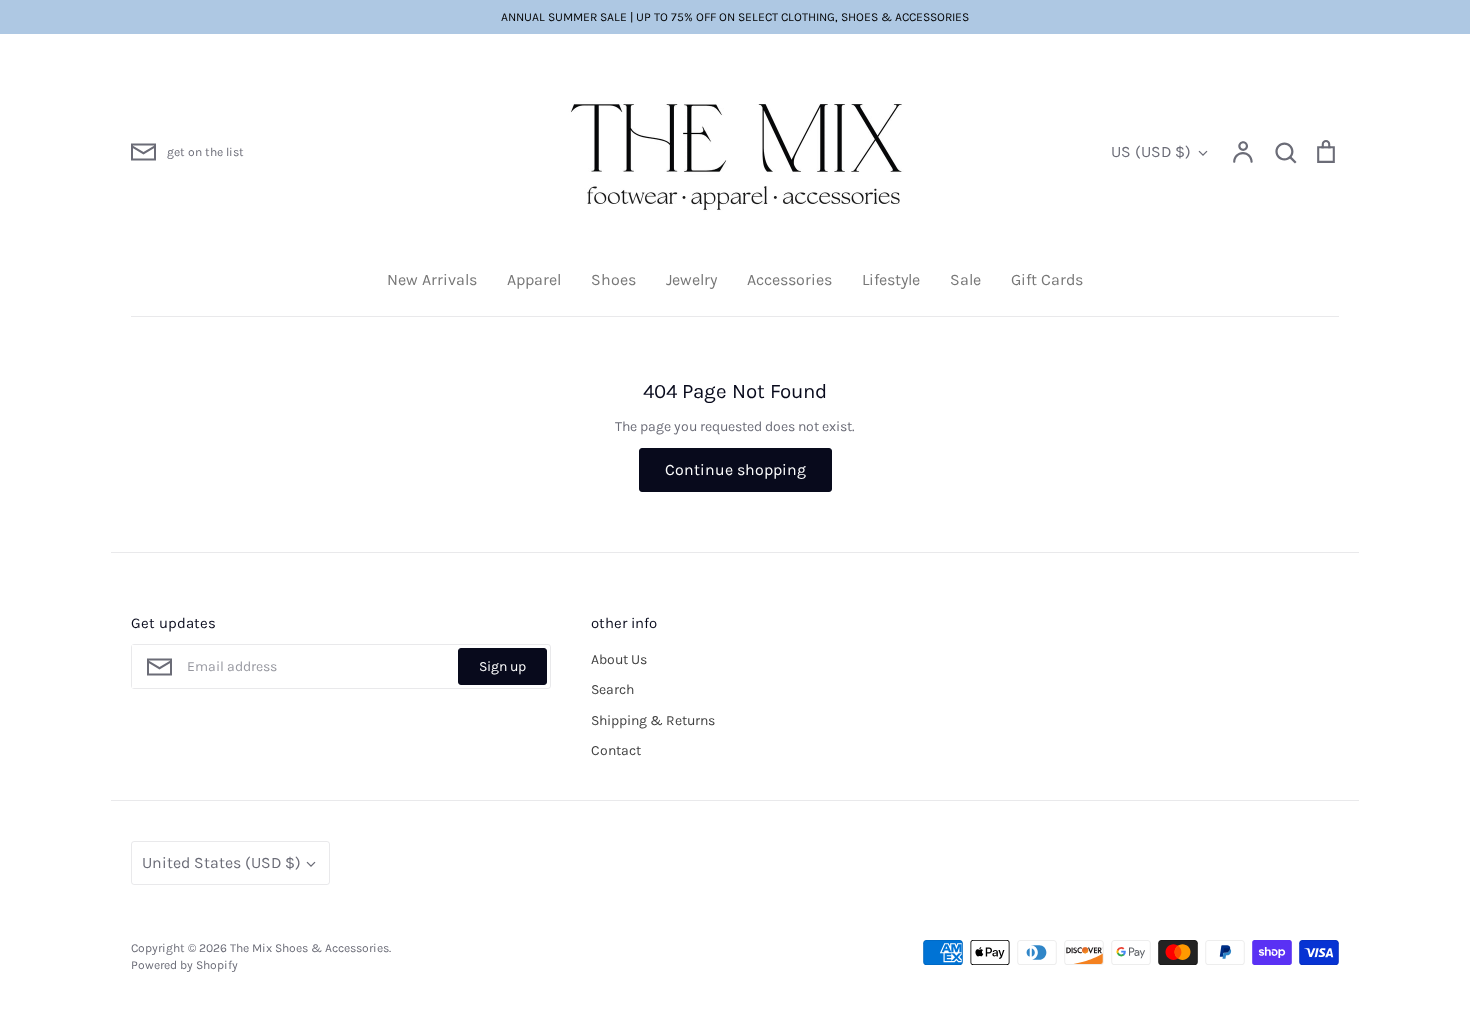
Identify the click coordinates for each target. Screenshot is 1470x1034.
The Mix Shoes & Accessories (309, 948)
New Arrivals (432, 279)
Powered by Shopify (184, 965)
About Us (619, 659)
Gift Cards (1047, 279)
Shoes (613, 279)
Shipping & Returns (653, 720)
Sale (965, 279)
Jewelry (691, 279)
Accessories (789, 279)
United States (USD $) (221, 862)
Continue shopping (735, 469)
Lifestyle (891, 279)
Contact (616, 750)
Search (612, 689)
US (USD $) (1151, 151)
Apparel (534, 279)
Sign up (502, 666)
